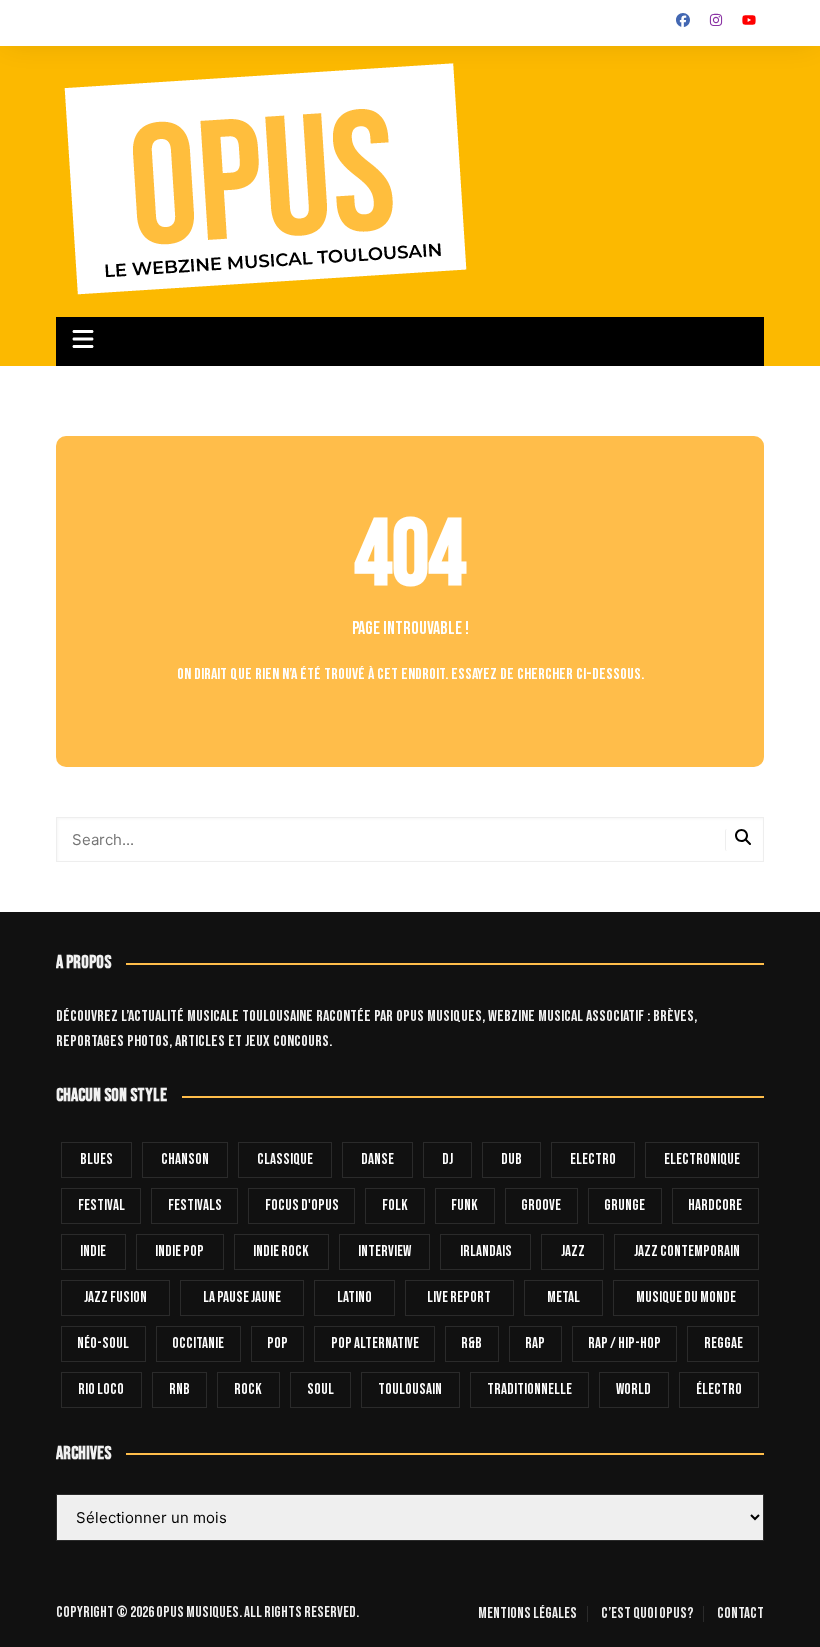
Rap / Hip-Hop (624, 1343)
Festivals (195, 1205)
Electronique (702, 1159)
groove (541, 1205)
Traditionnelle (529, 1389)
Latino (354, 1297)
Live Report (459, 1297)
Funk (464, 1205)
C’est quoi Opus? (647, 1614)
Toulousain (410, 1389)
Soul (320, 1389)
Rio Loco (101, 1389)
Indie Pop (179, 1251)
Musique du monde (686, 1297)
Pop (277, 1343)
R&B (471, 1343)
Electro (593, 1159)
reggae (723, 1343)
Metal (563, 1297)
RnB (179, 1389)
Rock (248, 1389)
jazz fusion (115, 1297)
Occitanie (198, 1343)
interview (384, 1251)
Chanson (185, 1159)
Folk (395, 1205)
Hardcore (715, 1205)
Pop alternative (375, 1343)
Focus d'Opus (302, 1205)
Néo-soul (103, 1343)
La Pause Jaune (242, 1297)
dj (447, 1159)
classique (285, 1159)
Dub (511, 1159)
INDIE (93, 1251)
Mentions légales (527, 1614)
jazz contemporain (687, 1251)
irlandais (486, 1251)
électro (719, 1389)
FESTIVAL (101, 1205)
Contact (740, 1614)
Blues (96, 1159)
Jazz (573, 1251)
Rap (535, 1343)
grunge (624, 1205)
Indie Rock (281, 1251)
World (633, 1389)
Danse (377, 1159)
